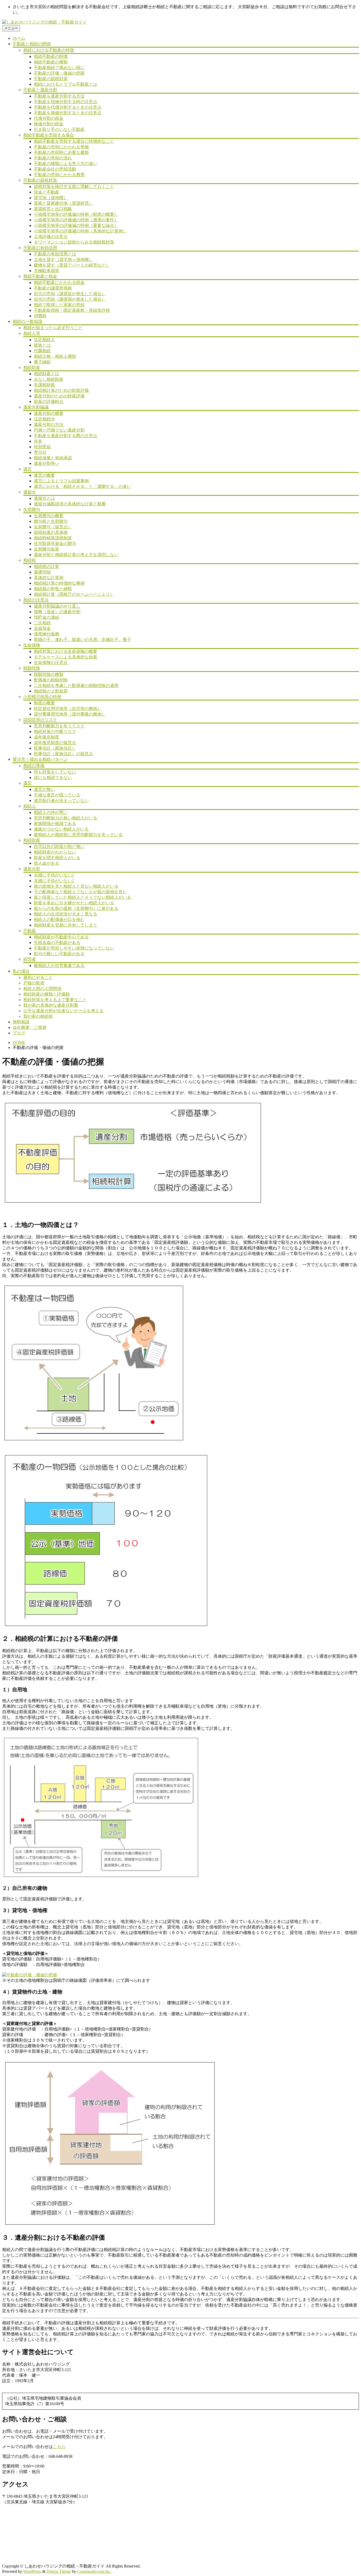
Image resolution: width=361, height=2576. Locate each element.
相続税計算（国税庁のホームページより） (74, 594)
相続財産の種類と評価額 (47, 994)
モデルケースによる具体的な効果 (66, 657)
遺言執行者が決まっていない (61, 801)
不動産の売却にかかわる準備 (61, 147)
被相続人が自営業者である (59, 966)
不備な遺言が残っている (57, 795)
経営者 (30, 959)
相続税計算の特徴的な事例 (59, 583)
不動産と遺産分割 (40, 90)
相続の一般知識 (27, 321)
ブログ (19, 1033)
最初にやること (38, 977)
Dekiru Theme (59, 2571)
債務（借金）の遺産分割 (57, 612)
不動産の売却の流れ (53, 158)
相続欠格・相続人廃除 (55, 356)
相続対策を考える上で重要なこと (55, 1000)
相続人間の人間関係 (42, 989)
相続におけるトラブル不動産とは (66, 84)
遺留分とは (44, 498)
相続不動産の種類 (51, 62)
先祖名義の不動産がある (57, 943)
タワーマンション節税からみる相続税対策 (74, 242)
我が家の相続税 (38, 1016)
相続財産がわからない (55, 852)
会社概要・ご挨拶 (30, 1027)
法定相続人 (44, 340)
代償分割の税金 (49, 118)
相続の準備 (34, 766)
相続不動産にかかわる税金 (59, 283)
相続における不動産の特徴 (49, 50)
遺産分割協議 (36, 407)
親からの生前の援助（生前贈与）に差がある (76, 908)
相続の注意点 (36, 600)
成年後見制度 (47, 737)
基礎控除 (42, 572)
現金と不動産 (47, 192)
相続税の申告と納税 (53, 589)
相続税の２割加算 (51, 691)
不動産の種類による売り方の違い (66, 164)
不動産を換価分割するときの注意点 (68, 113)
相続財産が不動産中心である (61, 937)
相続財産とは (47, 374)
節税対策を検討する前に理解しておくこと (74, 187)
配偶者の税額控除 (51, 680)
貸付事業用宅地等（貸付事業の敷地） (70, 714)
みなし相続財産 (49, 379)
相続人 (30, 806)
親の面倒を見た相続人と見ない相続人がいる (76, 886)
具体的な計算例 (49, 578)
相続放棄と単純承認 (53, 458)
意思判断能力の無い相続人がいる (66, 818)
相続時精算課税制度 (53, 538)
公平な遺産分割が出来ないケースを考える (63, 1011)
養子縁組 (42, 362)
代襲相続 (42, 351)
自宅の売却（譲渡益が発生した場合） (70, 294)
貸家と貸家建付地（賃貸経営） (63, 203)
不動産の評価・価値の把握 (59, 73)
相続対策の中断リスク (55, 732)
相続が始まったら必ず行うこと (53, 328)
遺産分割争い (47, 463)
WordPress (32, 2571)
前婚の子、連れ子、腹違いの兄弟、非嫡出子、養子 (82, 640)
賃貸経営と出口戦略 (53, 209)
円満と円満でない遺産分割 (59, 430)
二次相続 (42, 623)
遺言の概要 (44, 475)
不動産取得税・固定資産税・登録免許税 (72, 310)
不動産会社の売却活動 (55, 169)
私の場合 (21, 971)
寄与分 (40, 452)
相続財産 (32, 367)
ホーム (19, 38)
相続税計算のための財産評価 (61, 390)
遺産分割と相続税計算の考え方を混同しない (76, 555)
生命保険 (32, 645)
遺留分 (30, 492)
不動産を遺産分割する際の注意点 (66, 436)
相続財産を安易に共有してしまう (66, 925)
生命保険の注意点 (51, 663)
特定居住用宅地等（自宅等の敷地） (68, 709)
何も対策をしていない (55, 772)
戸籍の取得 (34, 983)
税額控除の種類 (49, 674)
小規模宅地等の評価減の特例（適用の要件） (76, 220)
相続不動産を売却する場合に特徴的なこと (74, 141)
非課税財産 (44, 385)
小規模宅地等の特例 (42, 697)
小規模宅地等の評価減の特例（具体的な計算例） (80, 231)
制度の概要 (44, 703)
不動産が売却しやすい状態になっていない (74, 948)
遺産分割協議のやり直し (57, 606)
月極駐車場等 (47, 271)
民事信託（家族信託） (55, 748)
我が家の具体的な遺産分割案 (51, 1005)
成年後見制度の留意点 (55, 743)
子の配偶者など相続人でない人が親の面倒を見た (80, 892)
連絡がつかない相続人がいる (61, 829)
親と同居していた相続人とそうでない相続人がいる (82, 897)
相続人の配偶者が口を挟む (59, 920)
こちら (59, 2447)
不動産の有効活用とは (55, 254)
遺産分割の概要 (49, 413)
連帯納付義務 (47, 634)
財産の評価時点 (49, 402)
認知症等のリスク (40, 720)
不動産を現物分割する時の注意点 (66, 102)
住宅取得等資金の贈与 (55, 544)
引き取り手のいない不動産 (59, 129)
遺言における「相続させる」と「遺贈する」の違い (82, 486)
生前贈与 (32, 509)
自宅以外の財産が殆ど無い (59, 847)
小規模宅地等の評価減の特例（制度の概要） (76, 214)
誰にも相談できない (53, 778)
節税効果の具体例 (51, 532)
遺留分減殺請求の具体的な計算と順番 (70, 504)
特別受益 (42, 447)
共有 (38, 441)
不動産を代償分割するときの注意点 (68, 107)
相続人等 (32, 333)
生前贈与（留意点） (53, 527)
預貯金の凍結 (47, 617)
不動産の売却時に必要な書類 (61, 152)
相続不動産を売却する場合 (49, 135)
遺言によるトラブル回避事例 (61, 481)
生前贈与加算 (47, 549)
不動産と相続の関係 (32, 44)
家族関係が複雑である (55, 824)
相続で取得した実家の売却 (59, 305)
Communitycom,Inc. (94, 2571)
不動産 (30, 931)
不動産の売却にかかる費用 (59, 175)
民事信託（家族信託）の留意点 (63, 754)
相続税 (30, 560)
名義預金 (42, 628)
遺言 (27, 469)
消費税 (40, 316)
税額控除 (32, 668)
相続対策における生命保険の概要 (66, 651)
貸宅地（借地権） (51, 198)
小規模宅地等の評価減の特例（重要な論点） (76, 225)
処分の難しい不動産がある (59, 954)
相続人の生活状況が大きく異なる (66, 914)
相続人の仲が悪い (51, 812)
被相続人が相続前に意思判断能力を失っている (78, 835)
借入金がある (47, 863)
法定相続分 (44, 419)
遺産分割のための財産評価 (59, 396)
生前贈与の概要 (49, 516)
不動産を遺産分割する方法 (59, 96)
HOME (19, 1042)
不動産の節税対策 (51, 79)
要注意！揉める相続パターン (40, 759)
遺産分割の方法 (49, 425)
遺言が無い (44, 789)
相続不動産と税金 (40, 276)
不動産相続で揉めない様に (59, 68)
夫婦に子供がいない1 (54, 875)
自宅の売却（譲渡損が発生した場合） (70, 299)
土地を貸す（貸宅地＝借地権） (63, 260)
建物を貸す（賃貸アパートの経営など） (72, 265)
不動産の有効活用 (40, 248)
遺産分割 (32, 869)
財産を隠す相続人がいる (57, 858)
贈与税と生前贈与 (51, 521)
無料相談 (21, 1022)
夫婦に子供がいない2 (54, 881)
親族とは (42, 345)
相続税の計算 (47, 567)
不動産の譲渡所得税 (53, 288)
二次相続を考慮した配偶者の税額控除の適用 (76, 686)
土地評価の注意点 (51, 237)
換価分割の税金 (49, 124)
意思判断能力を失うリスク (59, 726)
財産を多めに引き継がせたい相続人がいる (74, 903)
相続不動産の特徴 (51, 56)
